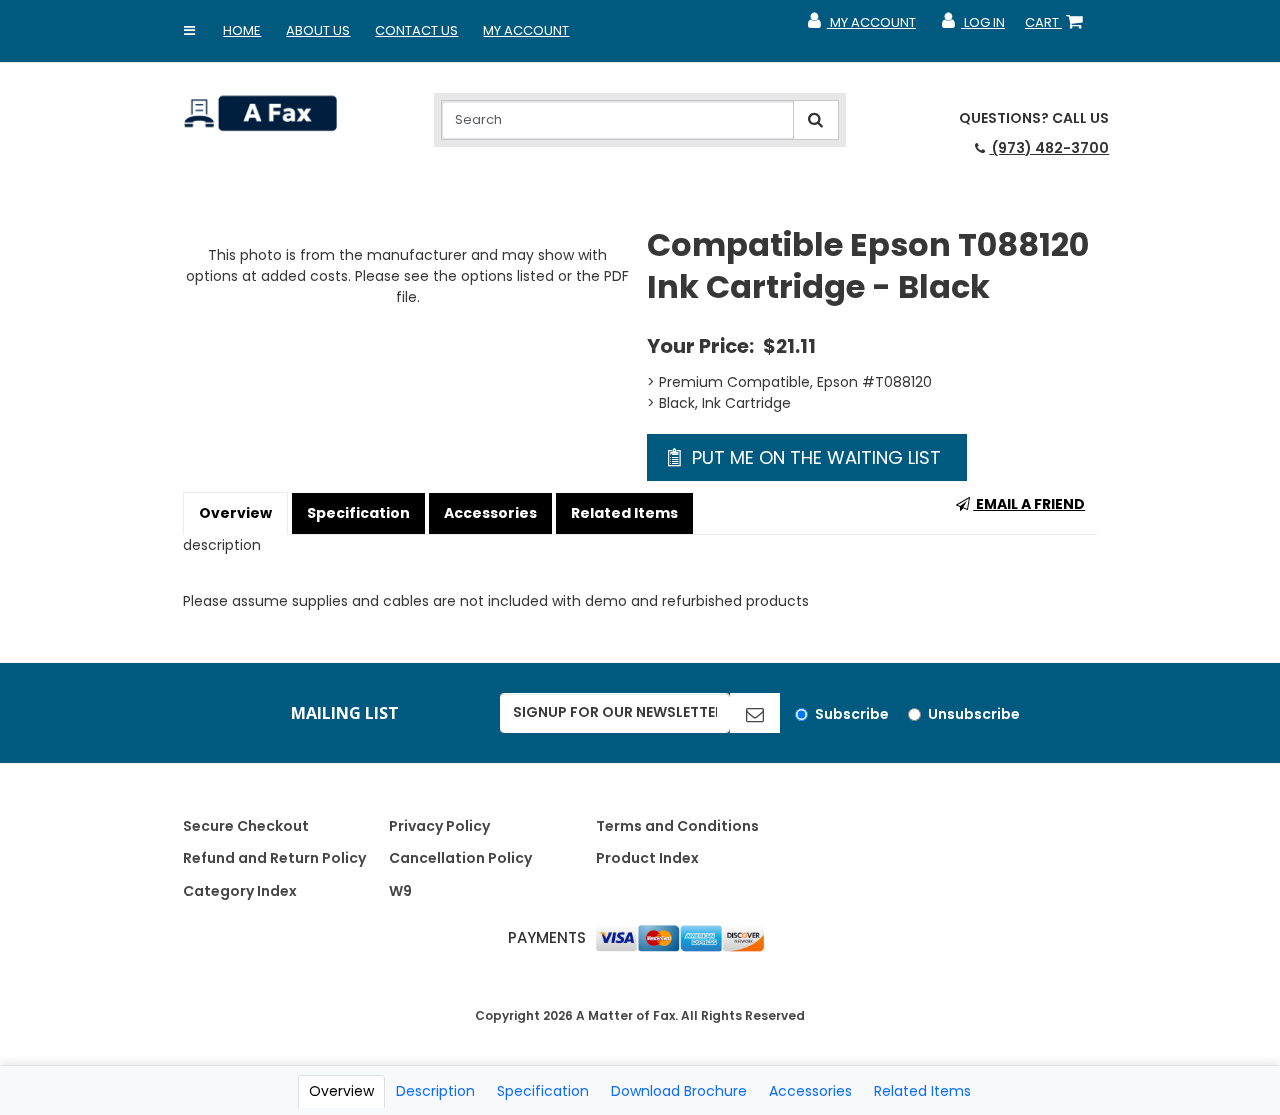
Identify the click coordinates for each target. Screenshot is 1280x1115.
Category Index (240, 891)
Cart (1058, 27)
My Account (526, 30)
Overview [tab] (341, 1091)
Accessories (490, 513)
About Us (318, 30)
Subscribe (852, 714)
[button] (189, 31)
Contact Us (416, 30)
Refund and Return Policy (274, 858)
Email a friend (1029, 504)
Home (242, 30)
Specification (358, 513)
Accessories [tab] (810, 1091)
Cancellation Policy (460, 858)
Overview (235, 513)
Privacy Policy (439, 826)
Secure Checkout (246, 826)
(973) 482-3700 (1049, 148)
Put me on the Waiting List (814, 457)
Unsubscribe (974, 714)
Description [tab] (435, 1091)
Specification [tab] (543, 1091)
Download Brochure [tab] (679, 1091)
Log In (972, 27)
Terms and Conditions (677, 826)
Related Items (624, 513)
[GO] (755, 713)
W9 (400, 891)
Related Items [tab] (922, 1091)
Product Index (647, 858)
